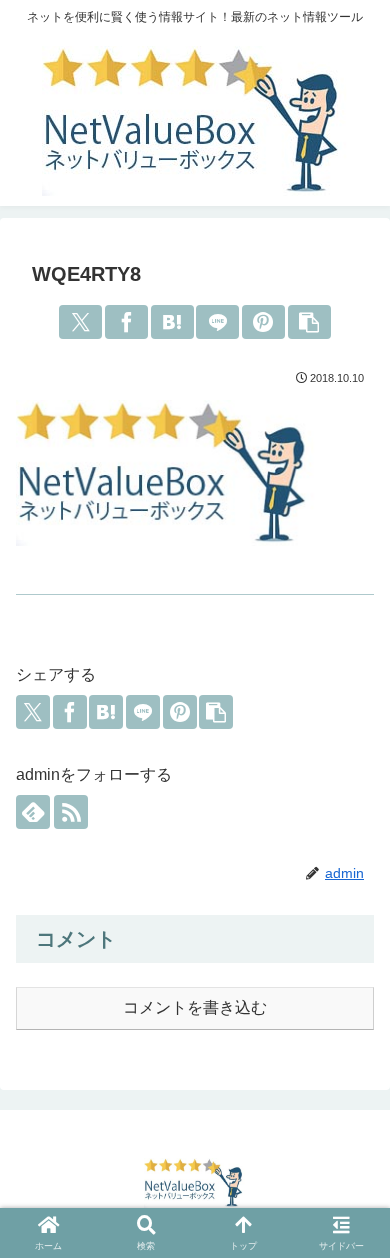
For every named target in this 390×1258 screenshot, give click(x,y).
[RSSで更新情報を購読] (71, 812)
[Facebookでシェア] (126, 322)
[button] (309, 322)
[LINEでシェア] (217, 322)
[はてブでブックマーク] (172, 322)
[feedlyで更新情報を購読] (33, 812)
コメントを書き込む (195, 1007)
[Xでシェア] (80, 322)
